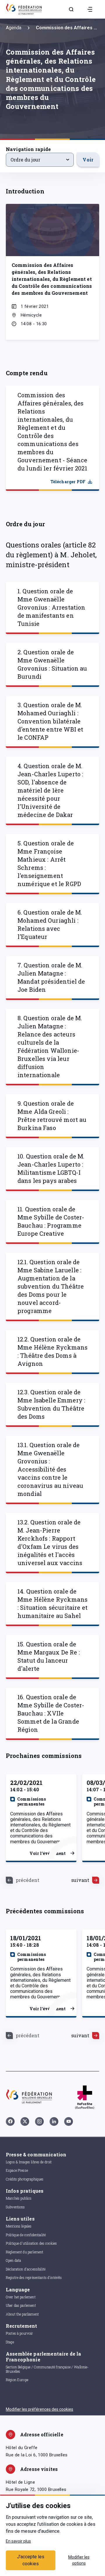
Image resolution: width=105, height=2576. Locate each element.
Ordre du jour (25, 160)
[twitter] (25, 2121)
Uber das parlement (21, 2305)
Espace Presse (17, 2170)
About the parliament (22, 2314)
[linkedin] (54, 2121)
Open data (13, 2260)
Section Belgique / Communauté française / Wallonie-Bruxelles (47, 2369)
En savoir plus (18, 2541)
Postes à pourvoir (20, 2333)
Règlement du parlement (24, 2252)
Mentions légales (19, 2226)
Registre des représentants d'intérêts (34, 2277)
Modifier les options (79, 2560)
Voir (88, 160)
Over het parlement (21, 2297)
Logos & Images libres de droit (29, 2162)
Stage (10, 2342)
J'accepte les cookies (31, 2560)
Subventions (15, 2207)
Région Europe (17, 2380)
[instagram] (39, 2121)
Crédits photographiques (25, 2179)
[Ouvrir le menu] (90, 9)
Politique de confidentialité (26, 2235)
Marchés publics (19, 2198)
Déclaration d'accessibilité (26, 2269)
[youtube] (69, 2121)
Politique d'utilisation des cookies (31, 2243)
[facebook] (10, 2121)
